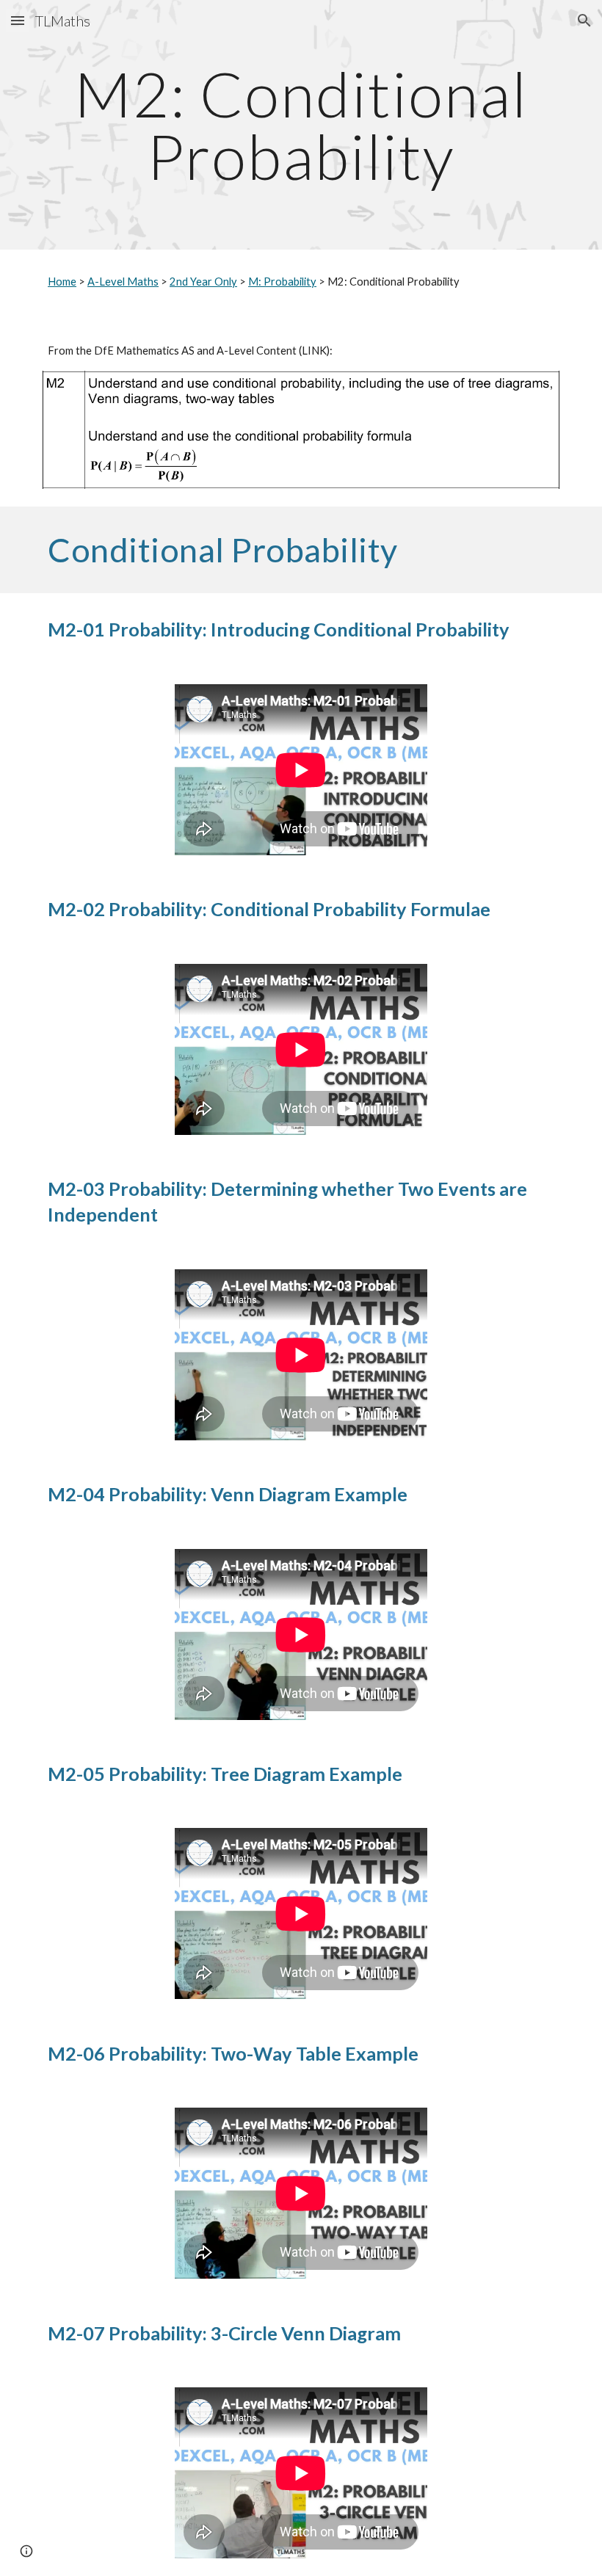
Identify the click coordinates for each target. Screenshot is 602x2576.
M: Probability (282, 282)
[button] (18, 20)
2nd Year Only (203, 282)
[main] (301, 125)
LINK (314, 351)
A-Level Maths (123, 282)
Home (62, 282)
